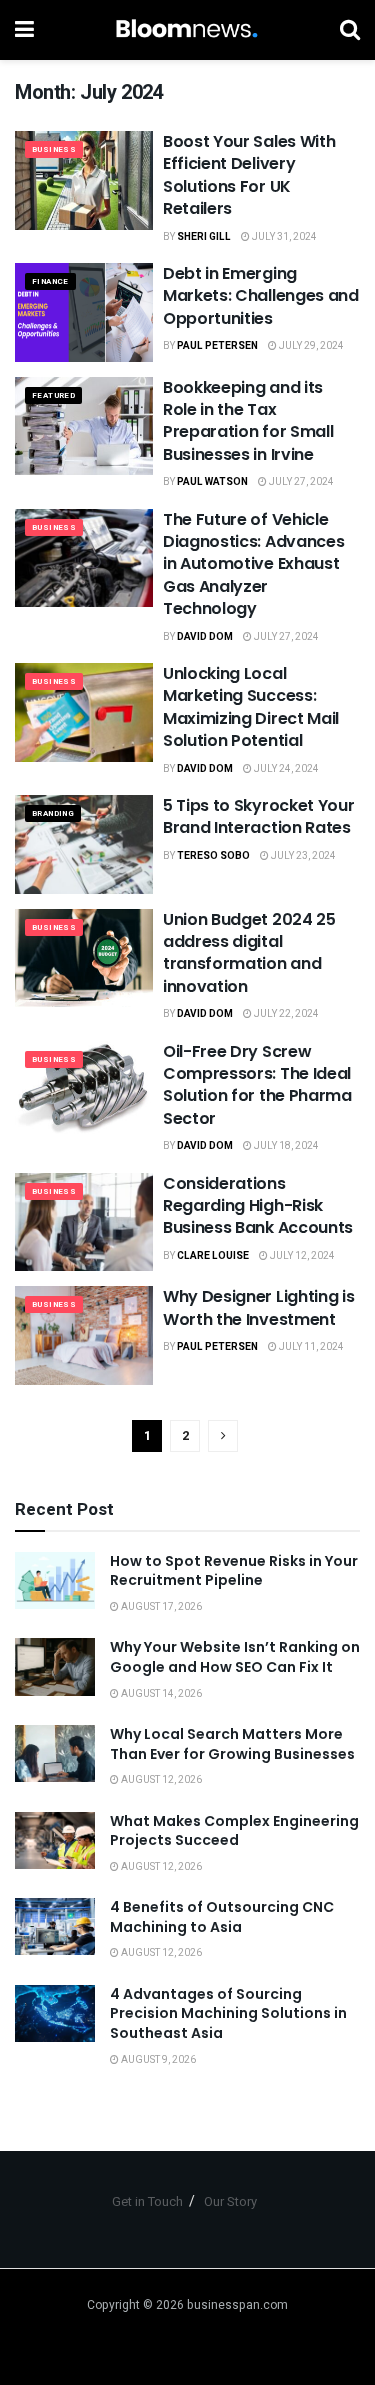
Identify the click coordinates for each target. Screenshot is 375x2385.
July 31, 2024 (283, 237)
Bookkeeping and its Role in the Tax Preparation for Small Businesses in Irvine (248, 421)
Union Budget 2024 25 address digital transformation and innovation (249, 953)
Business (54, 149)
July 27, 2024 (300, 482)
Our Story (230, 2201)
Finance (50, 281)
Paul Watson (212, 482)
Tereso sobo (213, 856)
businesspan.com (237, 2305)
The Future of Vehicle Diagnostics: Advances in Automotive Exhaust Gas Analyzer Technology (253, 564)
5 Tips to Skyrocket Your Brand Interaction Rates (258, 816)
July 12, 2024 (301, 1256)
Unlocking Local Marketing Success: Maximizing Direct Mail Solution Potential (251, 707)
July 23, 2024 (302, 856)
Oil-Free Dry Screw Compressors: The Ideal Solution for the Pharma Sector (257, 1085)
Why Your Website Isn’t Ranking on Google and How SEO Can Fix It (235, 1657)
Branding (53, 813)
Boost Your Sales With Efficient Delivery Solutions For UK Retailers (249, 175)
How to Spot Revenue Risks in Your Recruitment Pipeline (234, 1571)
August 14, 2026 (160, 1694)
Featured (53, 395)
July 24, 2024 (285, 769)
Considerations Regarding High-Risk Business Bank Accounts (258, 1206)
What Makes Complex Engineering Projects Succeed (234, 1831)
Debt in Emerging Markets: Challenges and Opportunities (261, 296)
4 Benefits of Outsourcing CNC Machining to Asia (222, 1917)
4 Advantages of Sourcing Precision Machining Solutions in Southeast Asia (228, 2013)
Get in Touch (147, 2201)
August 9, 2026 (157, 2060)
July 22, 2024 (285, 1014)
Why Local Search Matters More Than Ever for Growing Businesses (232, 1744)
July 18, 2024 (285, 1146)
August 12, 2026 (160, 1780)
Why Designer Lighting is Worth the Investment (258, 1307)
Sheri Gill (204, 237)
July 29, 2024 (310, 346)
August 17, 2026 (160, 1607)
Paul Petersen (217, 346)
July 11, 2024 (310, 1347)
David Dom (205, 637)
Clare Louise (213, 1256)
